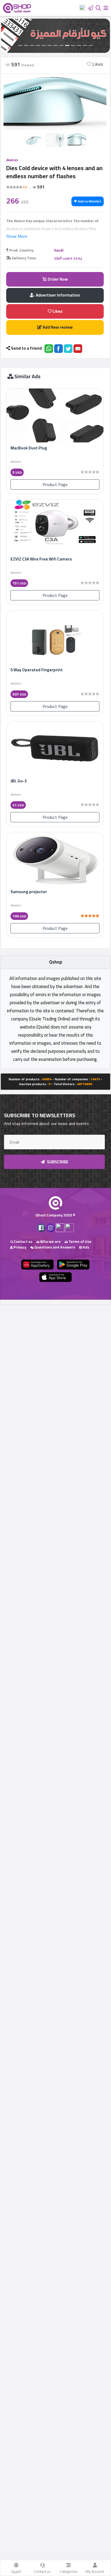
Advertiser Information (58, 295)
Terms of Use (79, 1241)
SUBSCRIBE (57, 1162)
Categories (69, 2571)
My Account (95, 2571)
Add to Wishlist (89, 201)
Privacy (20, 1247)
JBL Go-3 (19, 781)
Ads (86, 1247)
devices (12, 160)
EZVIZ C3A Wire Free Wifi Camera (41, 559)
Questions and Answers (54, 1247)
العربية (16, 2571)
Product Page (55, 484)
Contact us (42, 2571)
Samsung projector (29, 892)
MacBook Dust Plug (29, 448)
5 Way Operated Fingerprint (37, 670)
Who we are (50, 1241)
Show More (17, 236)
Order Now (57, 279)
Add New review (57, 327)
